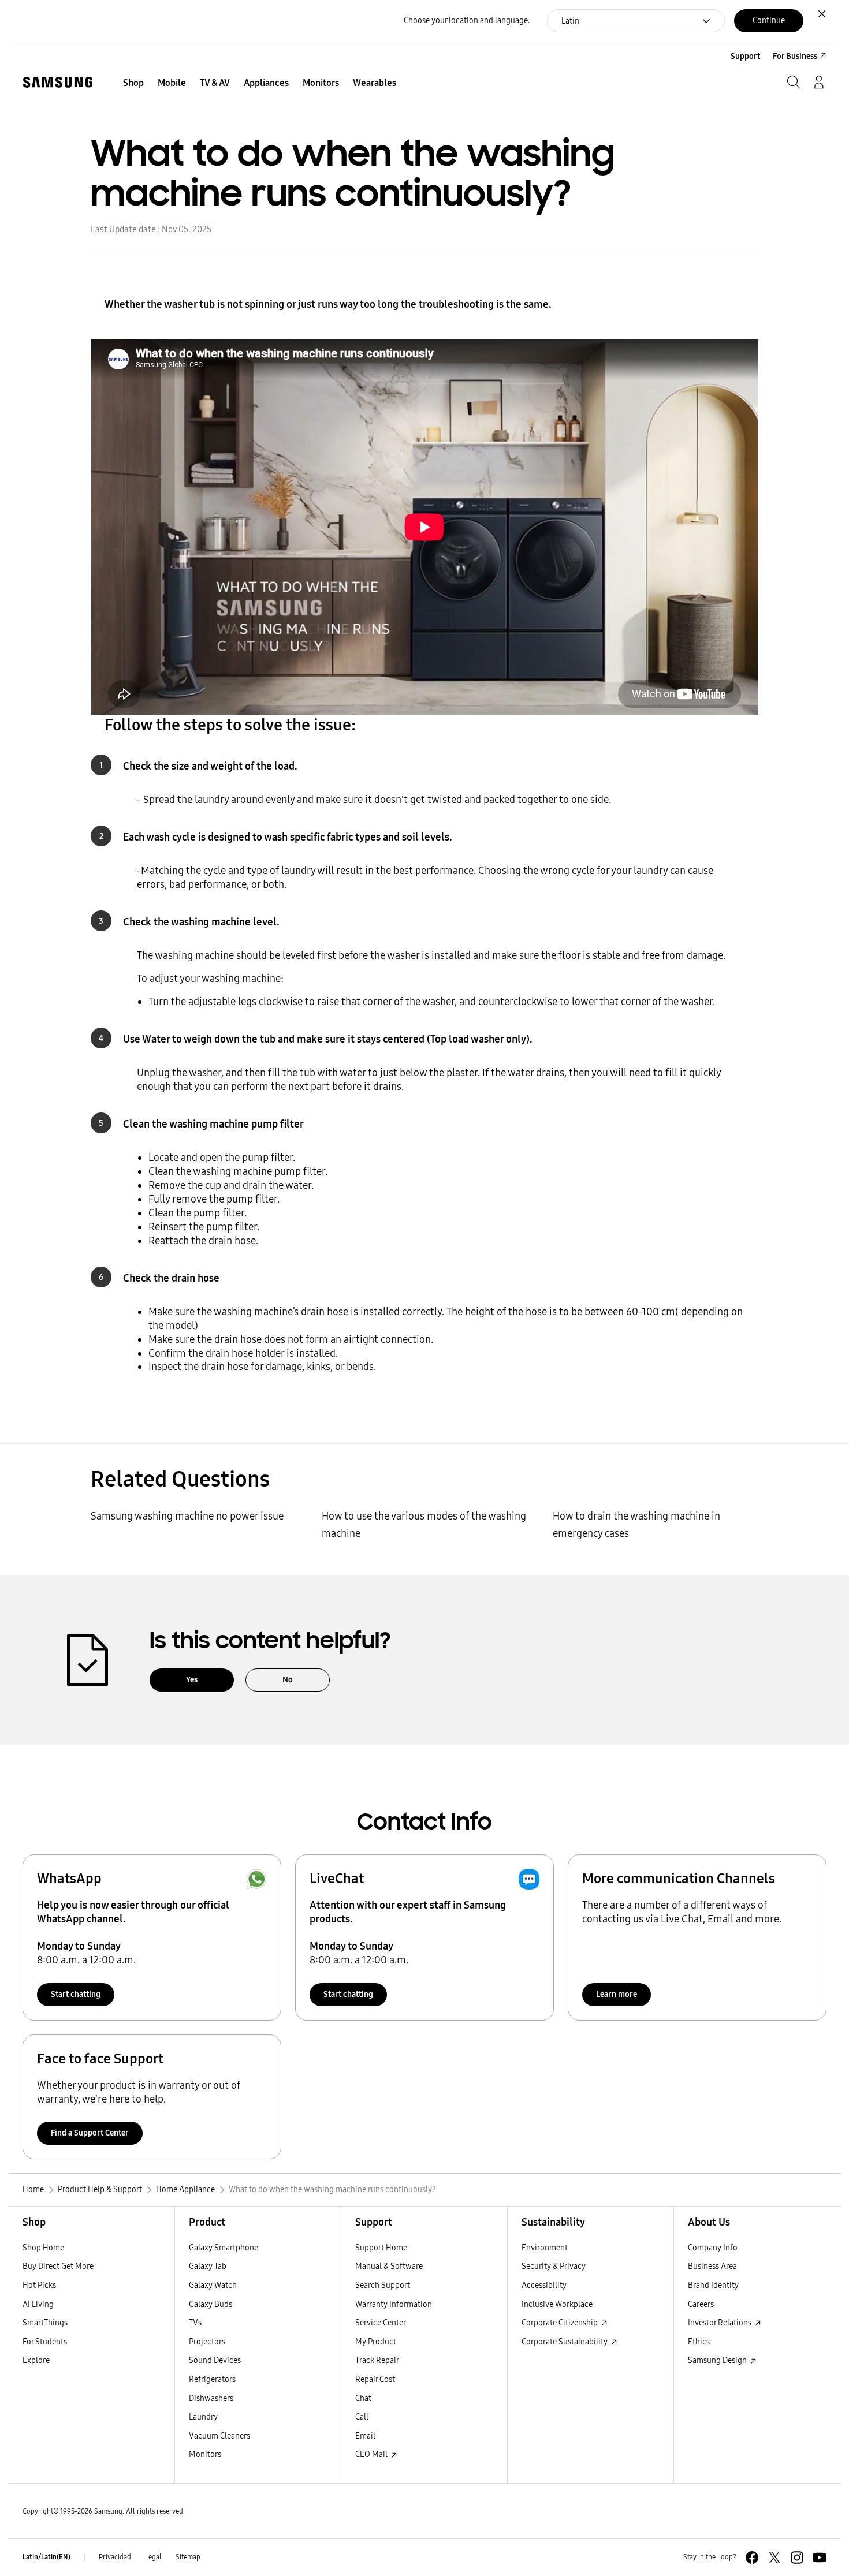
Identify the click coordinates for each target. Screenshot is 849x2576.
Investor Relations (720, 2323)
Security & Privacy (554, 2266)
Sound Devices (215, 2360)
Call (362, 2417)
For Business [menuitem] (795, 56)
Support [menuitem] (745, 56)
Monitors (205, 2454)
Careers (701, 2304)
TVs (195, 2323)
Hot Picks (39, 2285)
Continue (769, 20)
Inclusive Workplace (557, 2304)
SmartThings (45, 2323)
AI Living (38, 2304)
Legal (153, 2557)
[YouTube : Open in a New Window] (820, 2558)
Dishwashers (211, 2398)
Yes (192, 1680)
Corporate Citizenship (561, 2323)
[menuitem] (133, 83)
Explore (36, 2360)
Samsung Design (718, 2360)
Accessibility (544, 2285)
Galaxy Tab (208, 2266)
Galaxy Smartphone (224, 2248)
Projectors (207, 2342)
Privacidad (115, 2557)
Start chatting (76, 1994)
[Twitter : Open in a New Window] (774, 2558)
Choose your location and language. (467, 20)
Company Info (713, 2248)
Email (365, 2436)
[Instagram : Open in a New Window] (797, 2558)
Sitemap (188, 2557)
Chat (363, 2398)
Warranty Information (394, 2304)
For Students (45, 2342)
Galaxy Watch (213, 2285)
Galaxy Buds (211, 2304)
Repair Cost (375, 2379)
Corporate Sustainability (565, 2342)
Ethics (699, 2342)
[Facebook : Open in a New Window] (752, 2558)
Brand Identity (713, 2285)
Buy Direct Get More (58, 2266)
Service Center (381, 2323)
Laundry (203, 2417)
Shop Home (43, 2248)
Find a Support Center (90, 2133)
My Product (376, 2342)
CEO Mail (372, 2454)
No (288, 1680)
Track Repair (377, 2360)
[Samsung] (58, 82)
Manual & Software (389, 2266)
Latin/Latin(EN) (46, 2557)
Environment (545, 2248)
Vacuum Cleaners (219, 2436)
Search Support (383, 2285)
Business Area (712, 2266)
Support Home (381, 2248)
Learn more (617, 1994)
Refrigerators (212, 2379)
